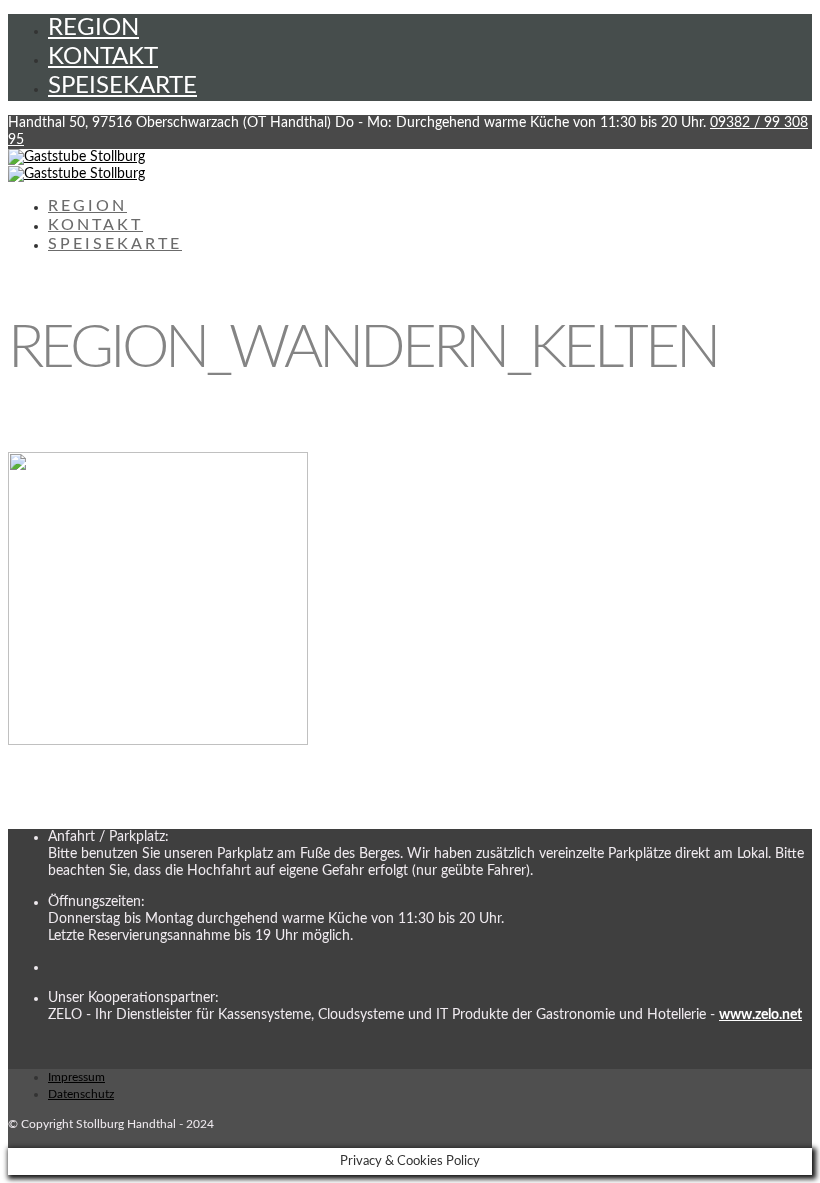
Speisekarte (122, 86)
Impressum (76, 1077)
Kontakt (103, 57)
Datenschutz (81, 1094)
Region (93, 28)
